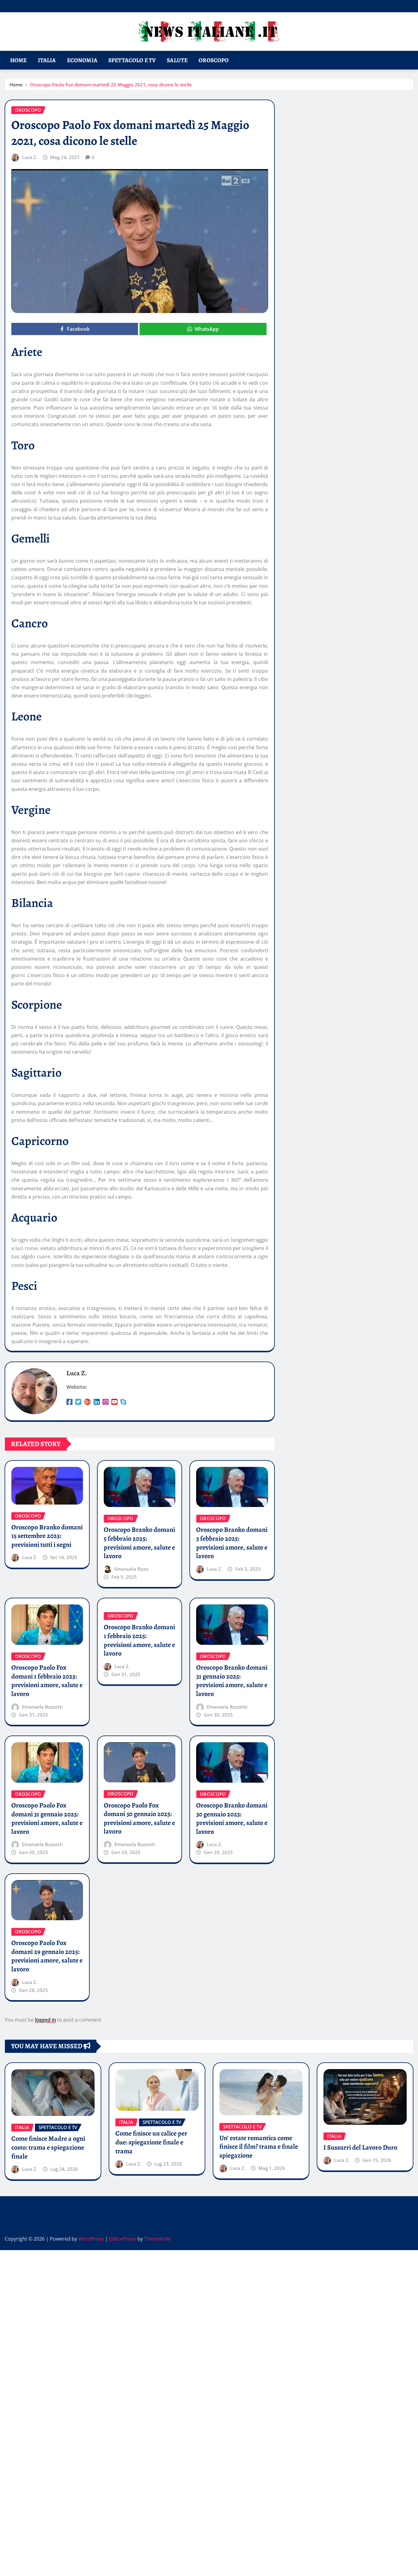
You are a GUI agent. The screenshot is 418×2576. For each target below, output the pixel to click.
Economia (82, 60)
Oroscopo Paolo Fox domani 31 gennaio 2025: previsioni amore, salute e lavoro (47, 1819)
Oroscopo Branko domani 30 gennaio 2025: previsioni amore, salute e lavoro (232, 1819)
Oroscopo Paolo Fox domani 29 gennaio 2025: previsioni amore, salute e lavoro (47, 1956)
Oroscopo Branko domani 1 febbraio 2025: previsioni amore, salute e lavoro (139, 1640)
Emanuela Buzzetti (42, 1707)
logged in (45, 2020)
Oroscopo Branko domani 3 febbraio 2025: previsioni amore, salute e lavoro (232, 1543)
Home (19, 60)
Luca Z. (30, 157)
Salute (177, 60)
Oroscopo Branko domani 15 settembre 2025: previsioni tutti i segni (47, 1536)
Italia (47, 60)
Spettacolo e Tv (132, 60)
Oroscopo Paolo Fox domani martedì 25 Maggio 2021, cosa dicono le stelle (111, 85)
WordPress (91, 2239)
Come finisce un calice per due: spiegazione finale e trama (151, 2142)
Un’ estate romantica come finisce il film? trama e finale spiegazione (259, 2147)
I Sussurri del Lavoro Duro (360, 2147)
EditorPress (123, 2239)
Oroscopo (214, 60)
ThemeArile (157, 2239)
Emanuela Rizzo (131, 1569)
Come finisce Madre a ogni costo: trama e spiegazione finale (48, 2147)
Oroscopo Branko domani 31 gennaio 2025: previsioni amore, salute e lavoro (232, 1681)
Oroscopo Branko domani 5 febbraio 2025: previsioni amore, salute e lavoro (139, 1543)
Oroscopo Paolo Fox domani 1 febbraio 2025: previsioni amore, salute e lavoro (47, 1681)
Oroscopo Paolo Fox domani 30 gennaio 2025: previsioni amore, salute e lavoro (139, 1819)
